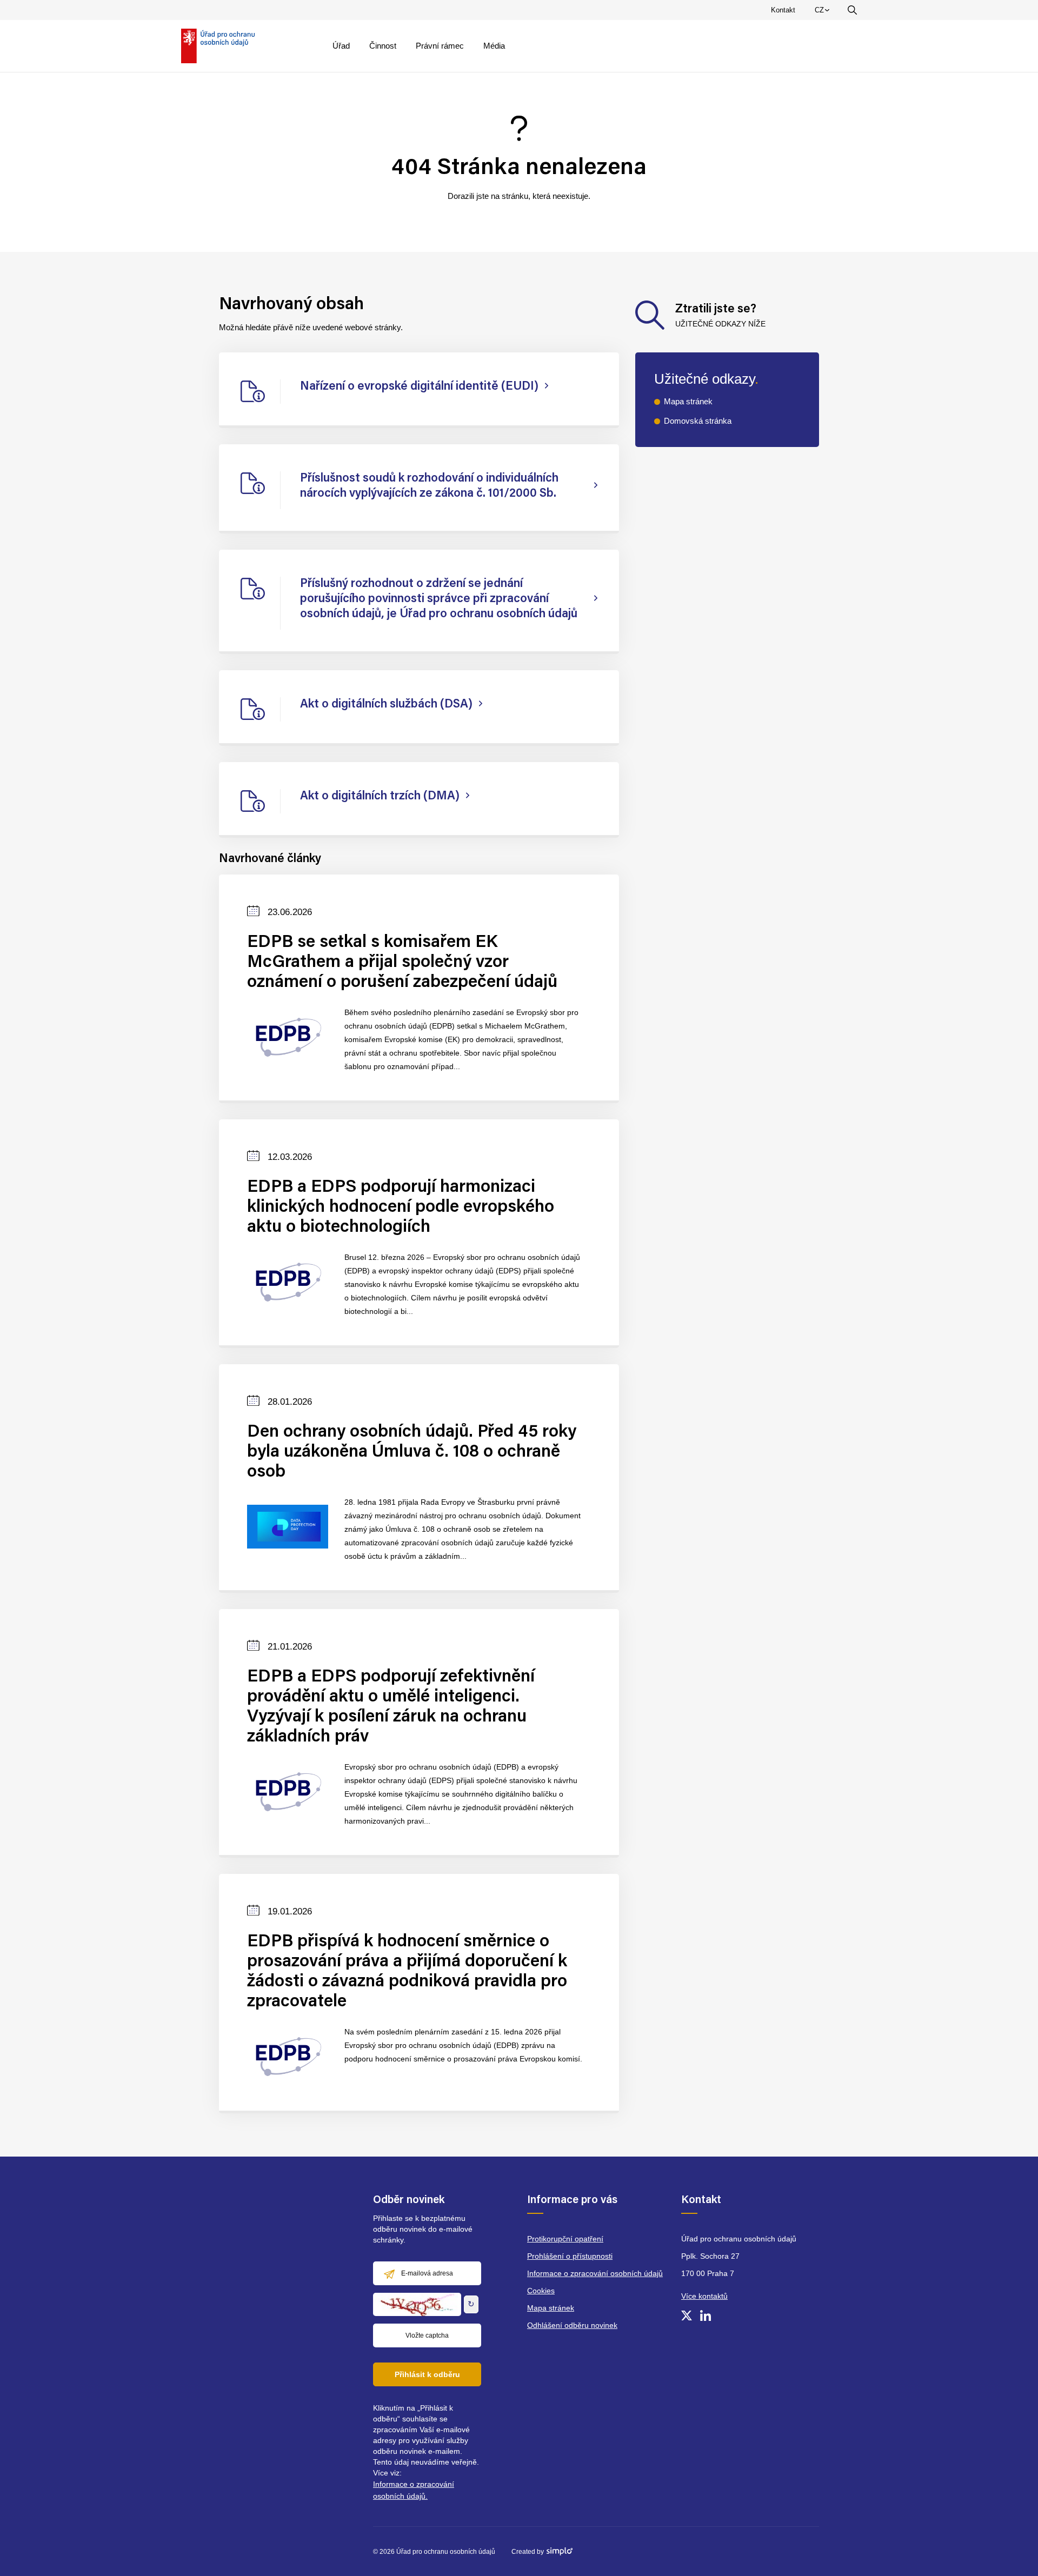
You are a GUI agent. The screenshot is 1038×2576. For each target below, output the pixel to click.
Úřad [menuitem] (341, 46)
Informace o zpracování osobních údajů (595, 2273)
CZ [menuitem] (824, 12)
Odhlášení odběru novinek (572, 2325)
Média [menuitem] (494, 46)
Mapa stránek (688, 401)
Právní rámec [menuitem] (440, 46)
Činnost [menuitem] (383, 46)
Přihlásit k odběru (427, 2374)
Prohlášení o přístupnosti (570, 2256)
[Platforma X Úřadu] (687, 2315)
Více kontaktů (704, 2296)
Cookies (541, 2291)
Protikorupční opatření (565, 2239)
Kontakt (783, 10)
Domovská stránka (698, 421)
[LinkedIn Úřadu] (706, 2315)
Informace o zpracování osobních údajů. (414, 2490)
